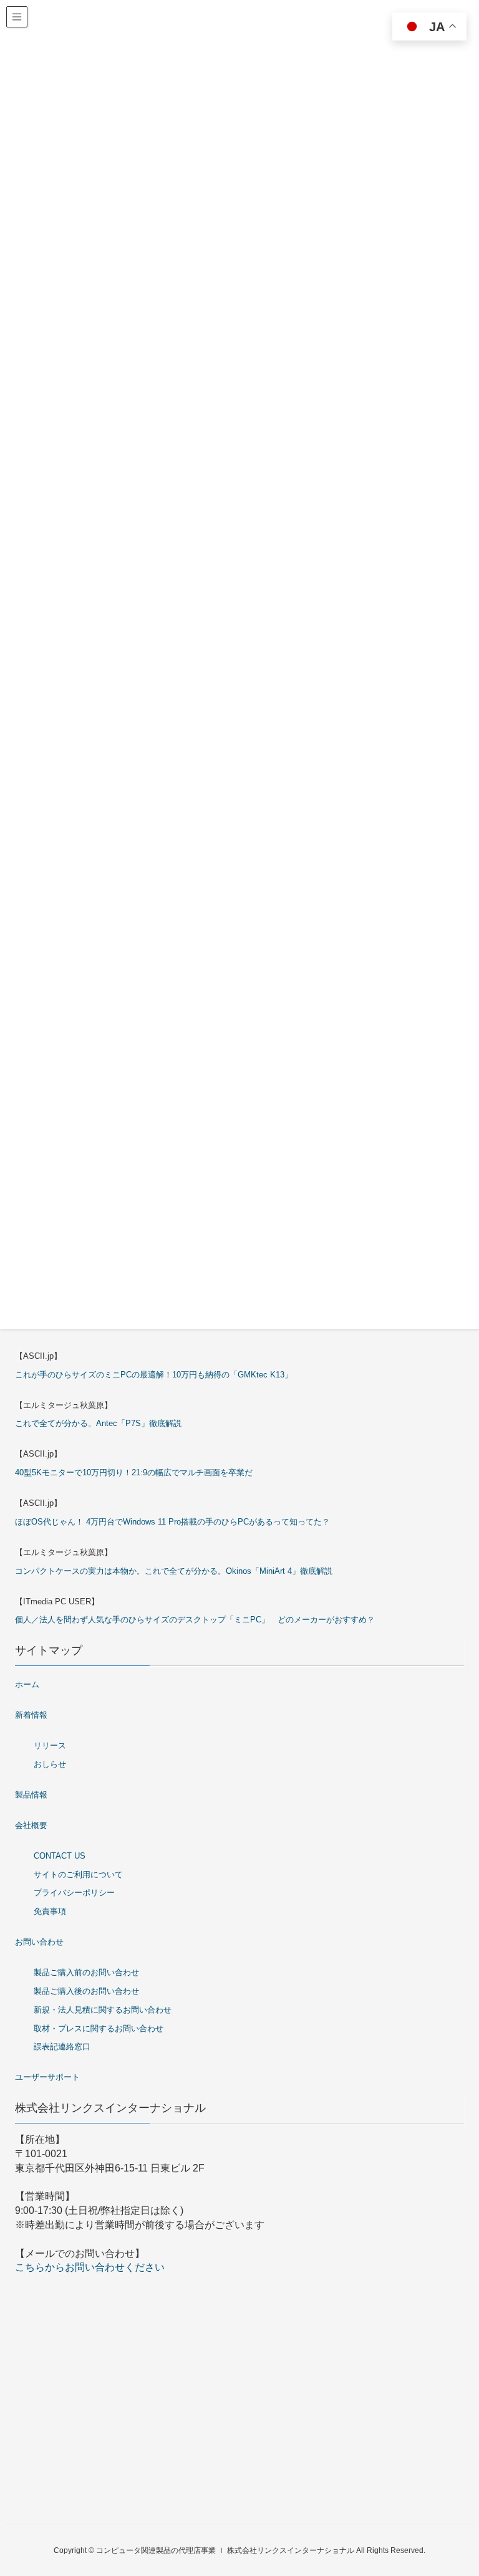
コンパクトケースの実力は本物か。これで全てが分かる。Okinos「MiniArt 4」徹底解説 (174, 1571)
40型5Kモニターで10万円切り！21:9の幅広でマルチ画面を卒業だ (134, 1472)
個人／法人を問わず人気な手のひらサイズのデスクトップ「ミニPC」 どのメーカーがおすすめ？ (195, 1620)
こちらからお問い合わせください (90, 2267)
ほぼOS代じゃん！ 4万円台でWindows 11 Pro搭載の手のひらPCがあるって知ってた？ (172, 1522)
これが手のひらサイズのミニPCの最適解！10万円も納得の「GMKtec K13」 (154, 1375)
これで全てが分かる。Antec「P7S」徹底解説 (98, 1423)
